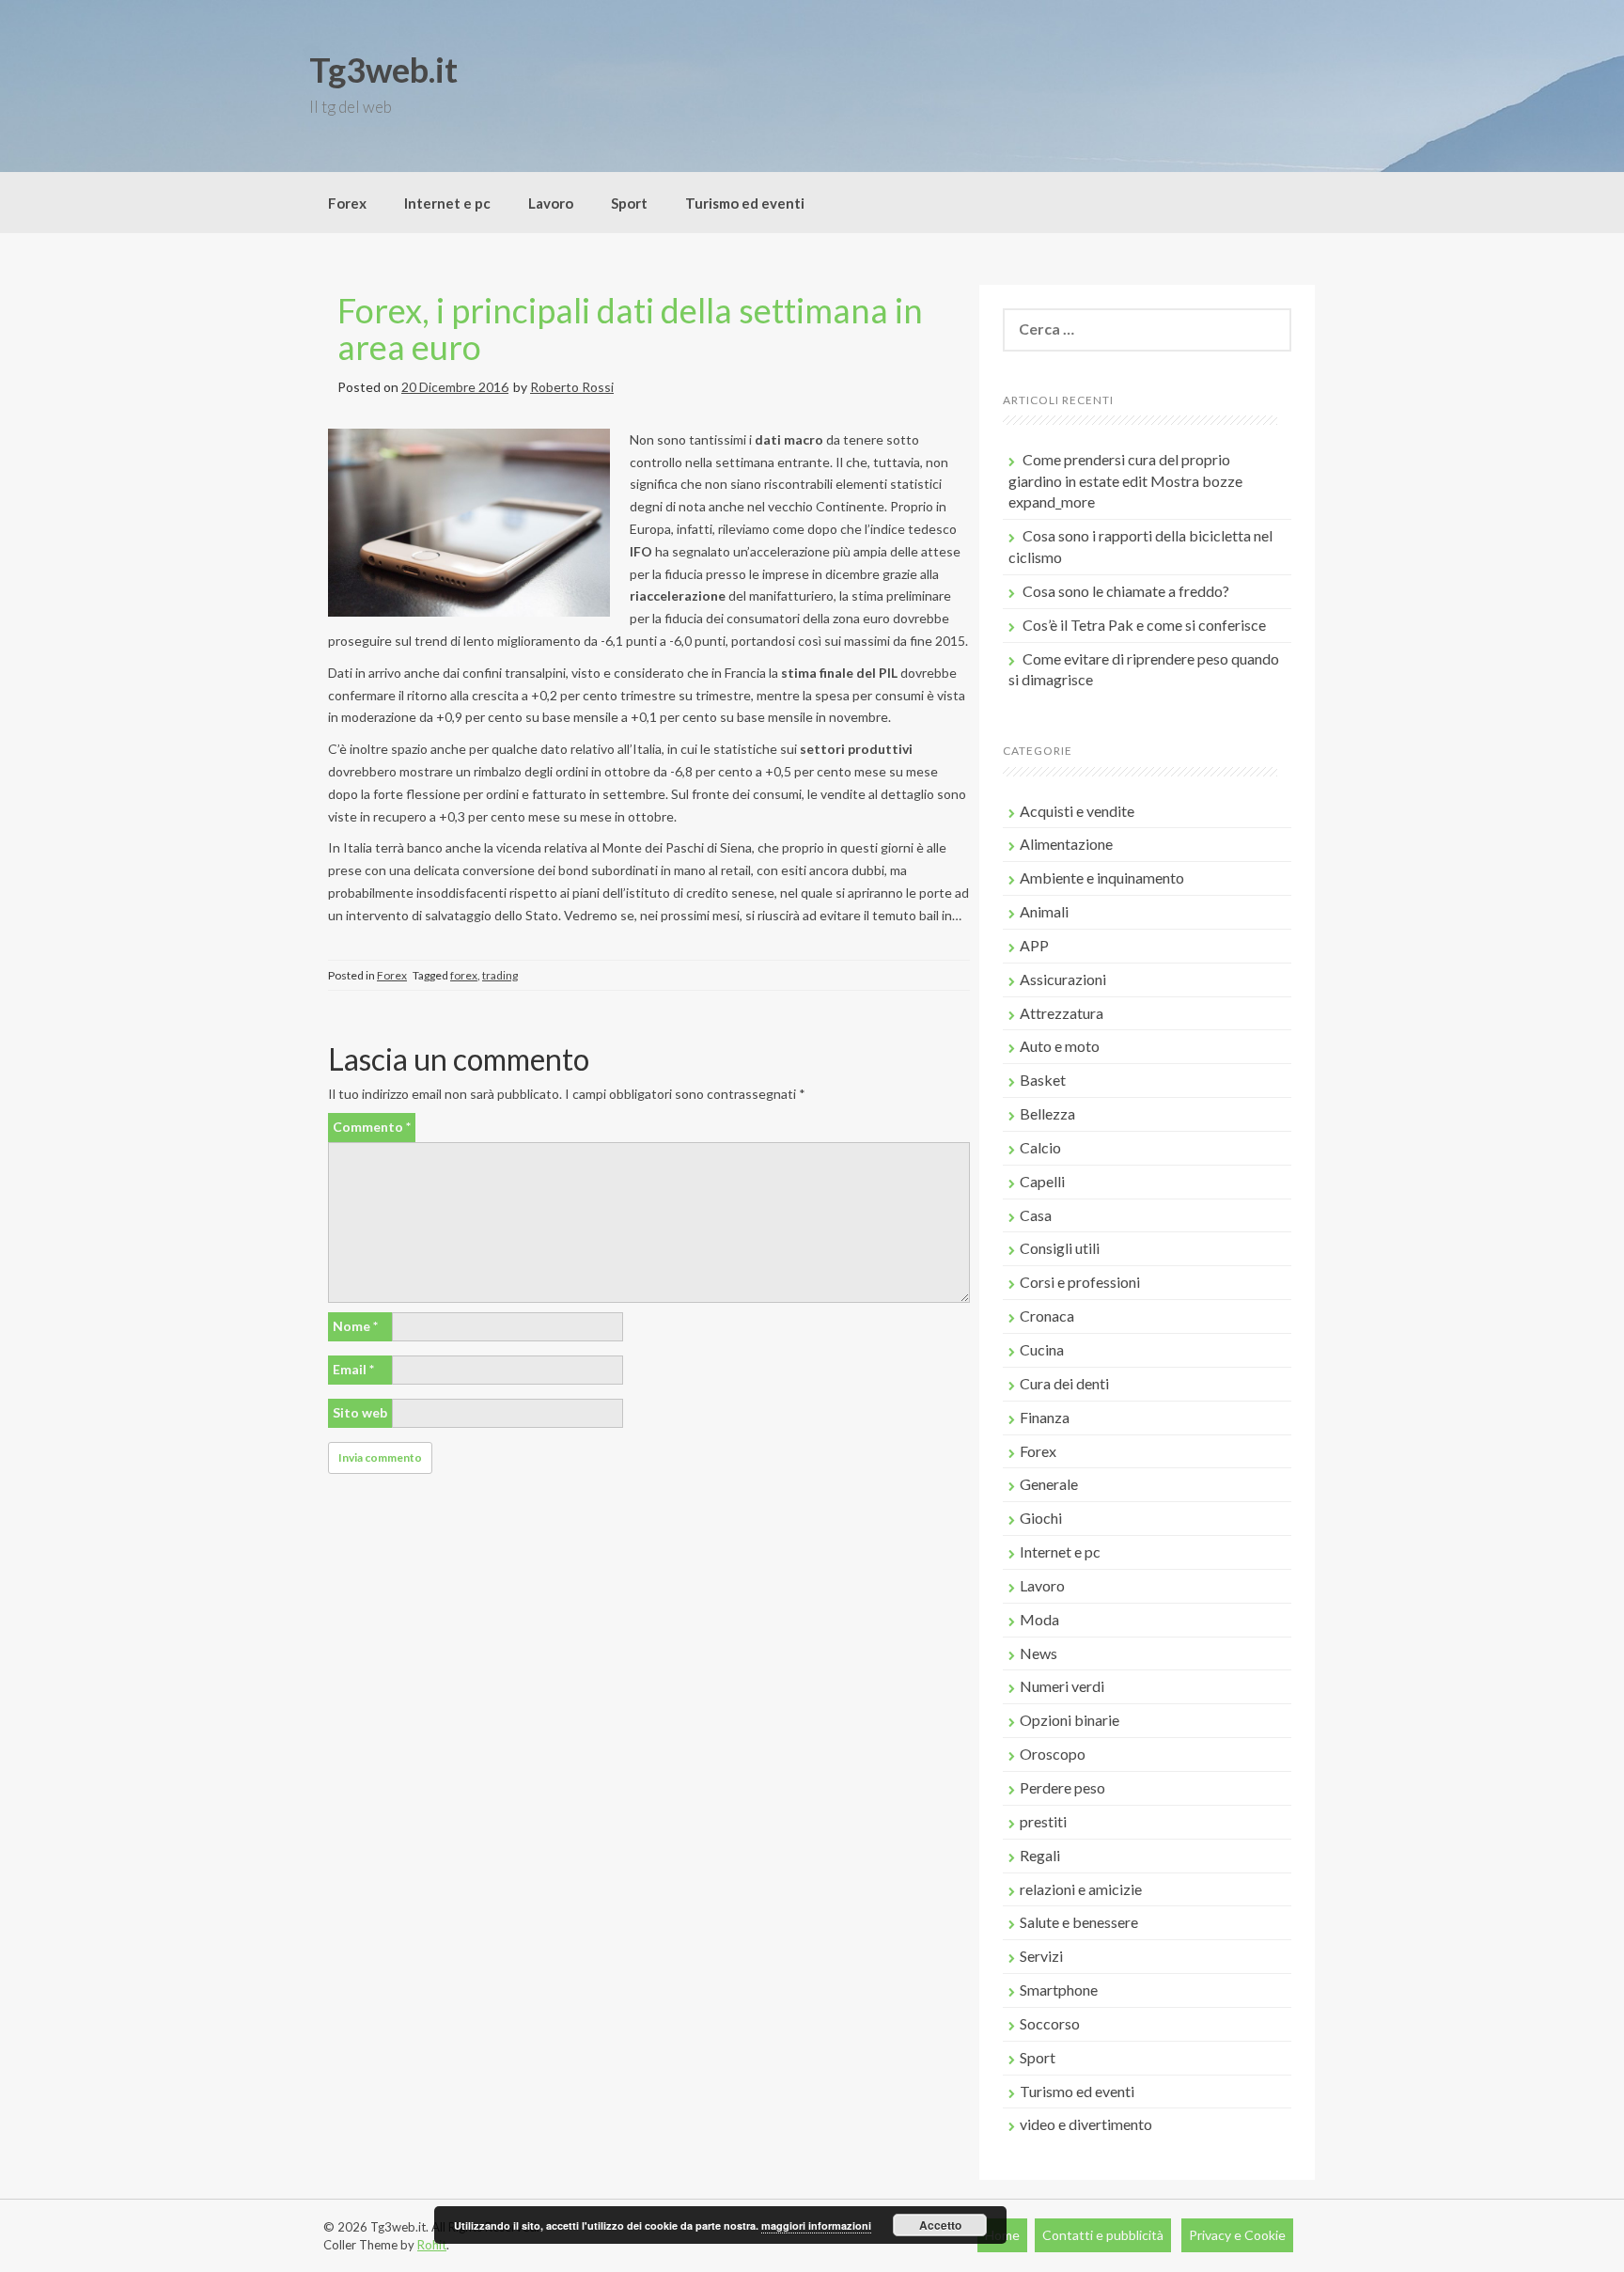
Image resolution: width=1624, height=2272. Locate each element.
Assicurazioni (1063, 979)
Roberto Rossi (572, 387)
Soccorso (1050, 2023)
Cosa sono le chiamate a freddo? (1126, 591)
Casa (1036, 1215)
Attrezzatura (1062, 1013)
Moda (1039, 1619)
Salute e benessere (1079, 1922)
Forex (347, 203)
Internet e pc (447, 203)
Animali (1044, 911)
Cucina (1042, 1349)
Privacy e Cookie (1237, 2235)
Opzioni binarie (1070, 1720)
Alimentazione (1066, 844)
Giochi (1041, 1518)
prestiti (1043, 1821)
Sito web (360, 1412)
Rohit (432, 2245)
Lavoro (551, 203)
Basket (1043, 1080)
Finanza (1045, 1417)
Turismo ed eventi (745, 203)
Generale (1049, 1484)
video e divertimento (1086, 2124)
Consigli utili (1060, 1248)
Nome (355, 1326)
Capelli (1042, 1181)
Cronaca (1047, 1316)
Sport (629, 203)
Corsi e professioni (1080, 1282)
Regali (1040, 1855)
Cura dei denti (1064, 1383)
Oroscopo (1053, 1754)
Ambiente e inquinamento (1102, 877)
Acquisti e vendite (1077, 811)
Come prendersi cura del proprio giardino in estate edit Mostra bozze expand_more (1125, 481)
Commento (372, 1127)
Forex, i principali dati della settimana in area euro (630, 329)
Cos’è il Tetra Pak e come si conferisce (1144, 625)
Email (353, 1369)
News (1038, 1653)
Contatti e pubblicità (1103, 2235)
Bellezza (1047, 1113)
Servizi (1041, 1956)
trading (500, 975)
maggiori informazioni (816, 2225)
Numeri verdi (1062, 1686)
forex (464, 975)
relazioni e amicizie (1081, 1889)
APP (1034, 945)
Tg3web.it (383, 70)
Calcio (1040, 1147)
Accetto (940, 2225)
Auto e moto (1060, 1046)
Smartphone (1059, 1990)
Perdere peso (1062, 1787)
